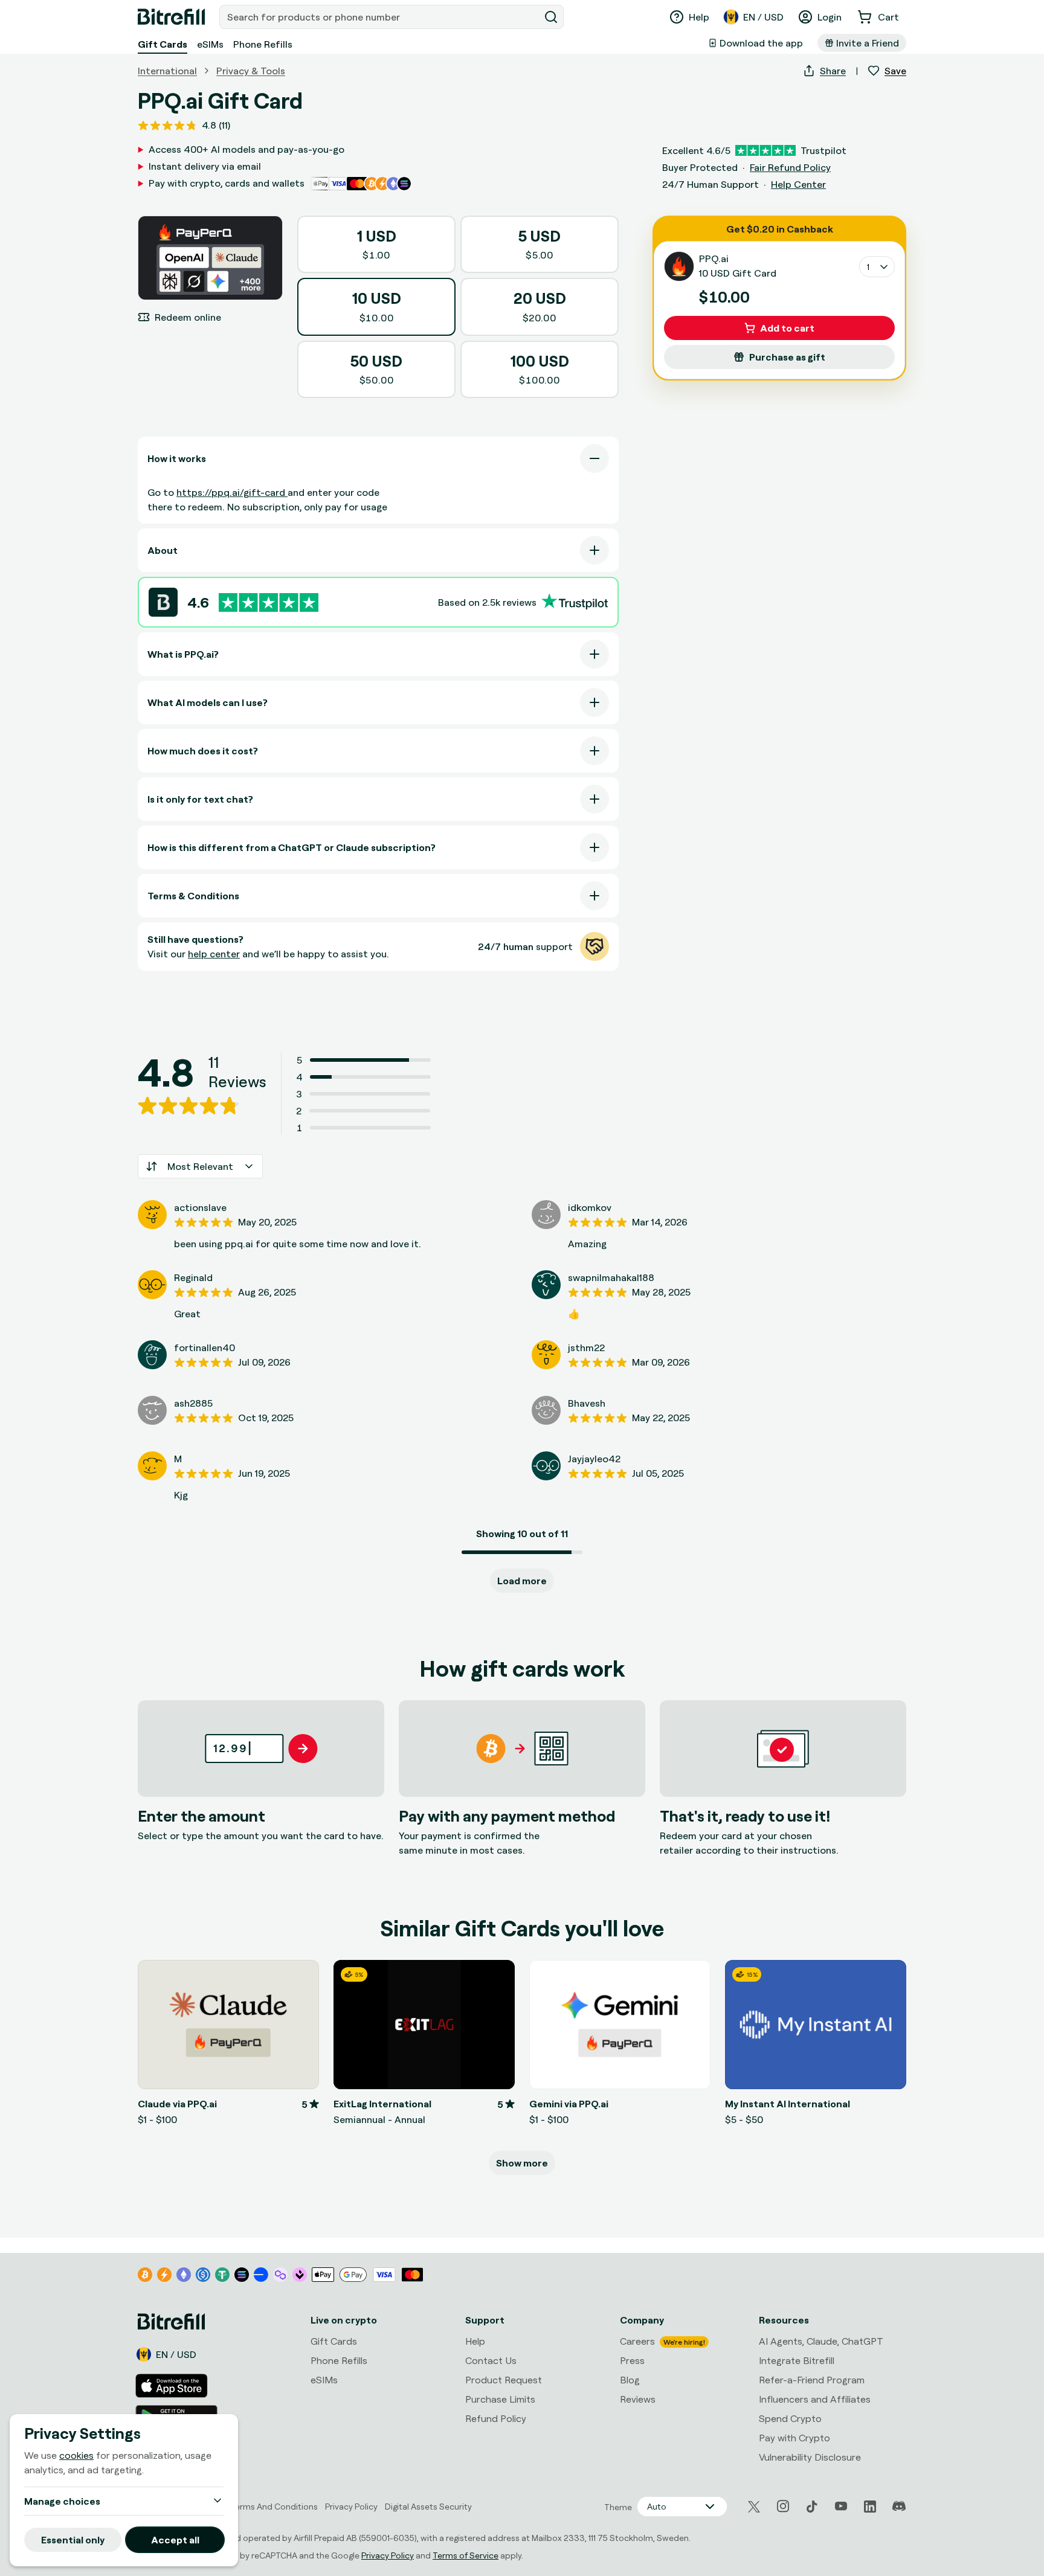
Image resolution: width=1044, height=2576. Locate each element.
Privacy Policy (388, 2555)
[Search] (551, 17)
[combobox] (381, 17)
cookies (76, 2455)
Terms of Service (466, 2555)
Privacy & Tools (251, 71)
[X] (754, 2507)
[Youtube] (841, 2507)
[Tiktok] (812, 2507)
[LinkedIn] (870, 2507)
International (167, 71)
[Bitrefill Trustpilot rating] (269, 602)
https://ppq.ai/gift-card (232, 492)
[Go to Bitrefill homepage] (171, 17)
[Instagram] (783, 2507)
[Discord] (899, 2507)
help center (214, 954)
